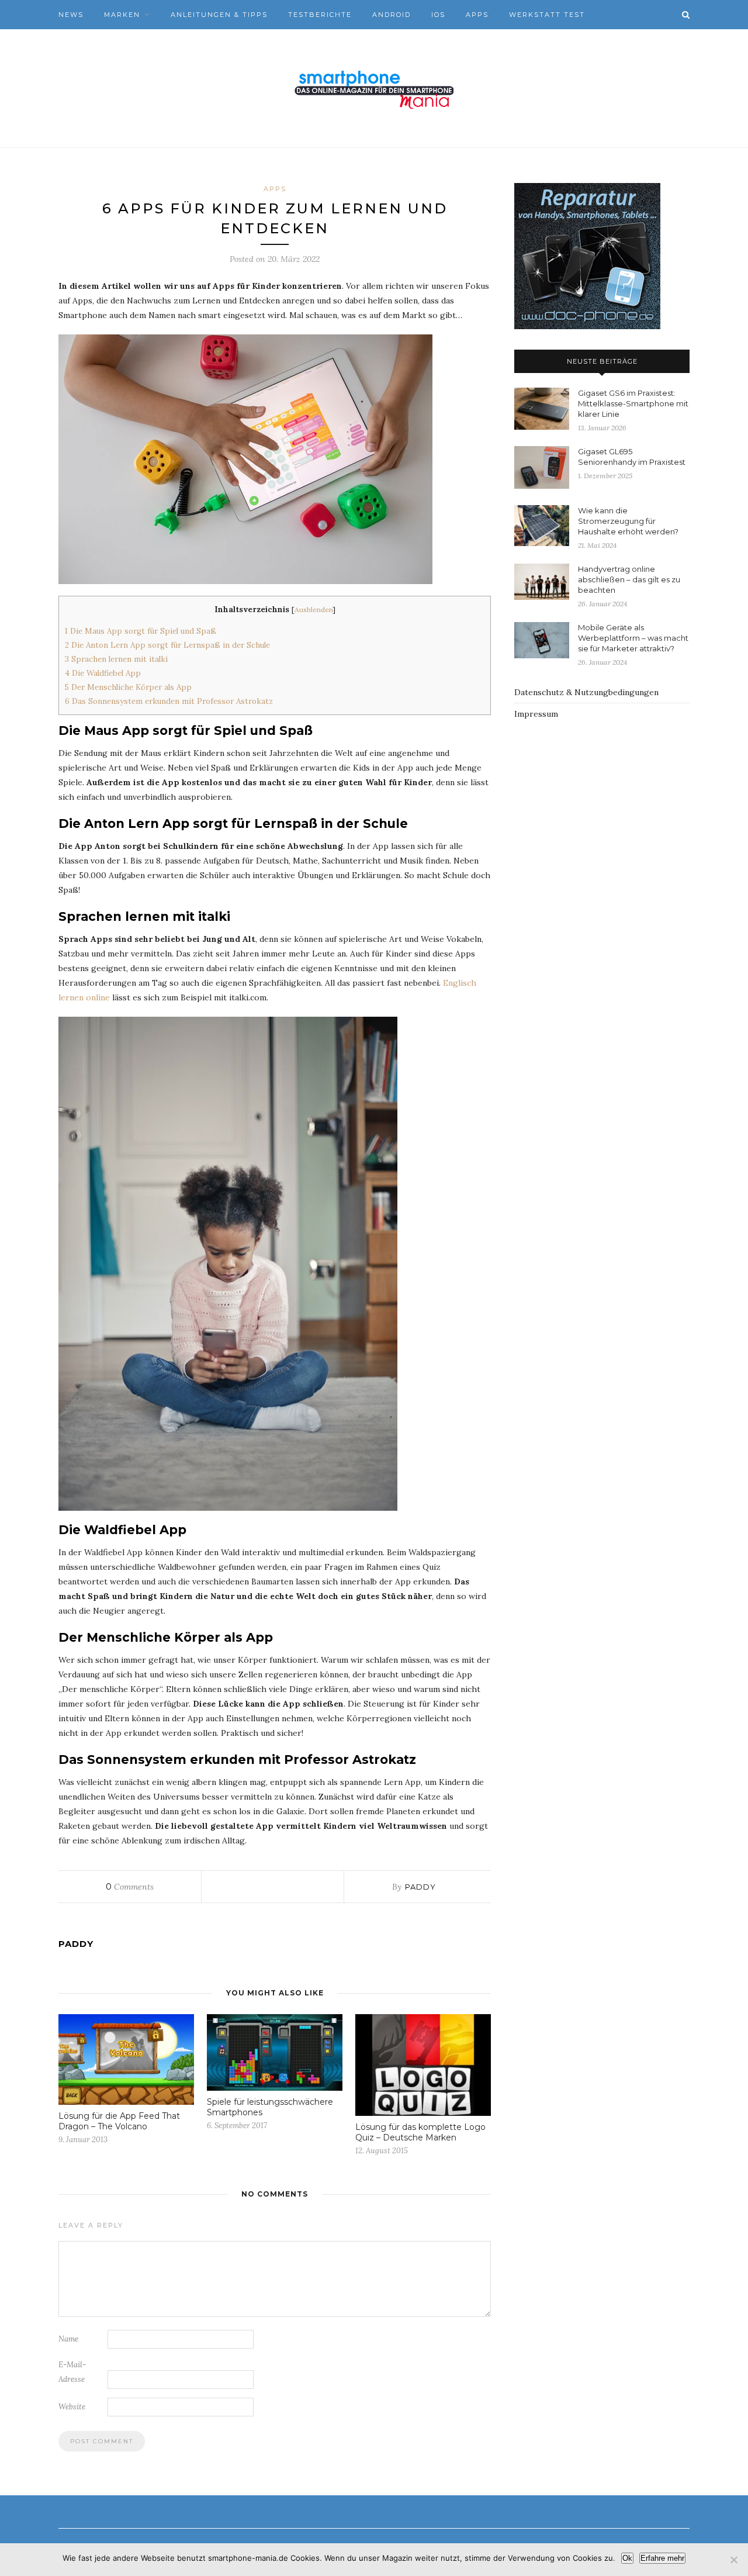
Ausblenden (314, 610)
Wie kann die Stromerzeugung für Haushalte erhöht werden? (628, 521)
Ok (627, 2558)
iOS (438, 15)
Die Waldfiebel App (103, 673)
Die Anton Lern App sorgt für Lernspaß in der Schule (167, 645)
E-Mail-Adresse (72, 2372)
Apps (477, 15)
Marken (122, 15)
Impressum (536, 714)
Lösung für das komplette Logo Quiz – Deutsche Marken (420, 2132)
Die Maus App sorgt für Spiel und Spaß (141, 631)
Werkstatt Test (547, 15)
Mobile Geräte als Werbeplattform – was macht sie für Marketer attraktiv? (633, 638)
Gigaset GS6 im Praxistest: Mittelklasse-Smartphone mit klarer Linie (633, 403)
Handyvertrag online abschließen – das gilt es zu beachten (629, 579)
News (71, 15)
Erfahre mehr (662, 2558)
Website (72, 2407)
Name (68, 2339)
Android (392, 15)
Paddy (420, 1887)
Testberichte (320, 15)
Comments (130, 1887)
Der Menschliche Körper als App (128, 687)
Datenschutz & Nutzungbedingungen (586, 692)
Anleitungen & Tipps (219, 15)
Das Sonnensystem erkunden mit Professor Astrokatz (169, 701)
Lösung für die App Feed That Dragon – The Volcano (119, 2121)
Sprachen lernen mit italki (116, 659)
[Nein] (733, 2560)
